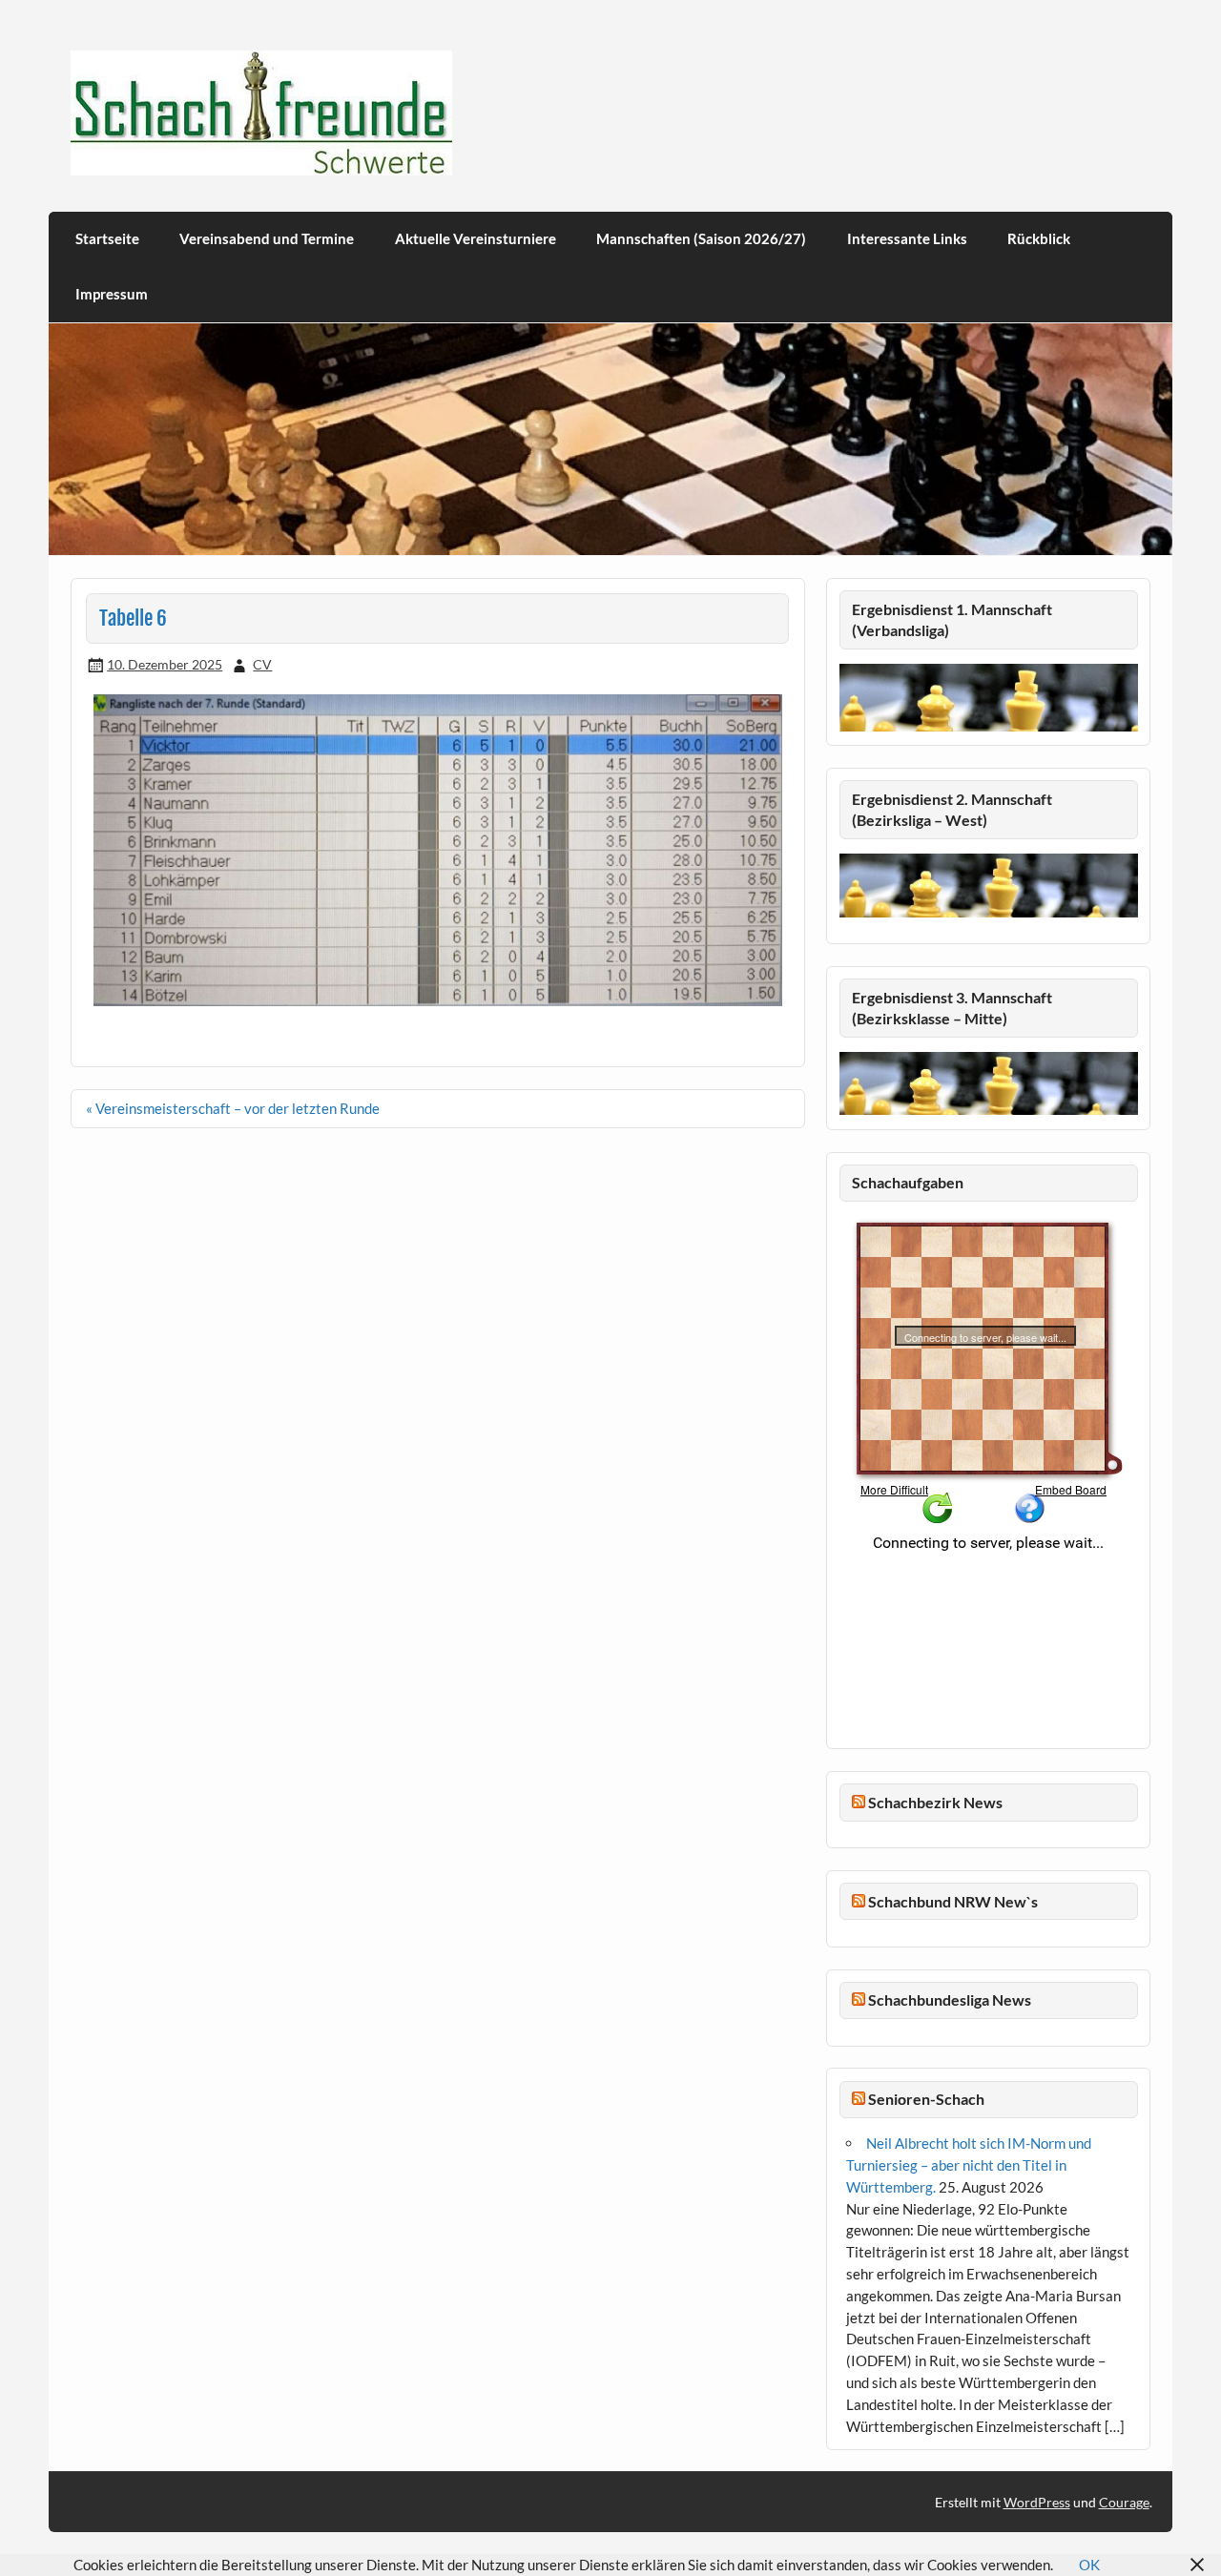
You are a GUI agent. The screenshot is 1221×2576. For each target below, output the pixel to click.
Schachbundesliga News (950, 1999)
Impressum (112, 294)
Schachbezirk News (935, 1802)
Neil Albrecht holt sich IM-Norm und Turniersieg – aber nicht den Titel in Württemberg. (969, 2165)
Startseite (107, 238)
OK (1089, 2565)
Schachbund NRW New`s (953, 1901)
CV (262, 664)
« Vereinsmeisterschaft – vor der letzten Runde (233, 1108)
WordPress (1037, 2502)
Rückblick (1039, 238)
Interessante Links (907, 238)
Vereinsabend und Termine (267, 238)
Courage (1124, 2502)
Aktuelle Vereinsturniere (476, 238)
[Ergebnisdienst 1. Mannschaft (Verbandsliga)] (989, 726)
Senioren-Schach (926, 2099)
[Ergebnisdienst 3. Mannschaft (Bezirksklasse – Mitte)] (989, 1109)
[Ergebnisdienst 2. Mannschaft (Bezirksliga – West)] (989, 885)
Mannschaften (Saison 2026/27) (701, 238)
